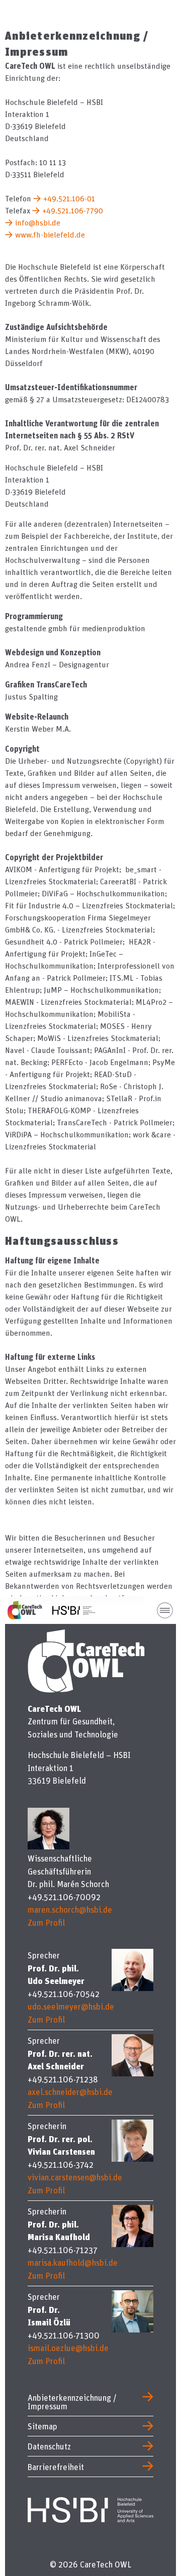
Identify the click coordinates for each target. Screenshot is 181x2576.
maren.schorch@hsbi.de (70, 1909)
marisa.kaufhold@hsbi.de (73, 2262)
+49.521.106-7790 (73, 210)
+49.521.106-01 (69, 198)
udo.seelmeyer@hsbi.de (71, 2006)
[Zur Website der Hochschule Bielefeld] (90, 2508)
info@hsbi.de (38, 222)
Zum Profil (46, 1922)
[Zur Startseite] (30, 1610)
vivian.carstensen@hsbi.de (75, 2177)
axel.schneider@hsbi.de (70, 2092)
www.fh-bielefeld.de (50, 235)
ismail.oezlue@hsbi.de (68, 2348)
